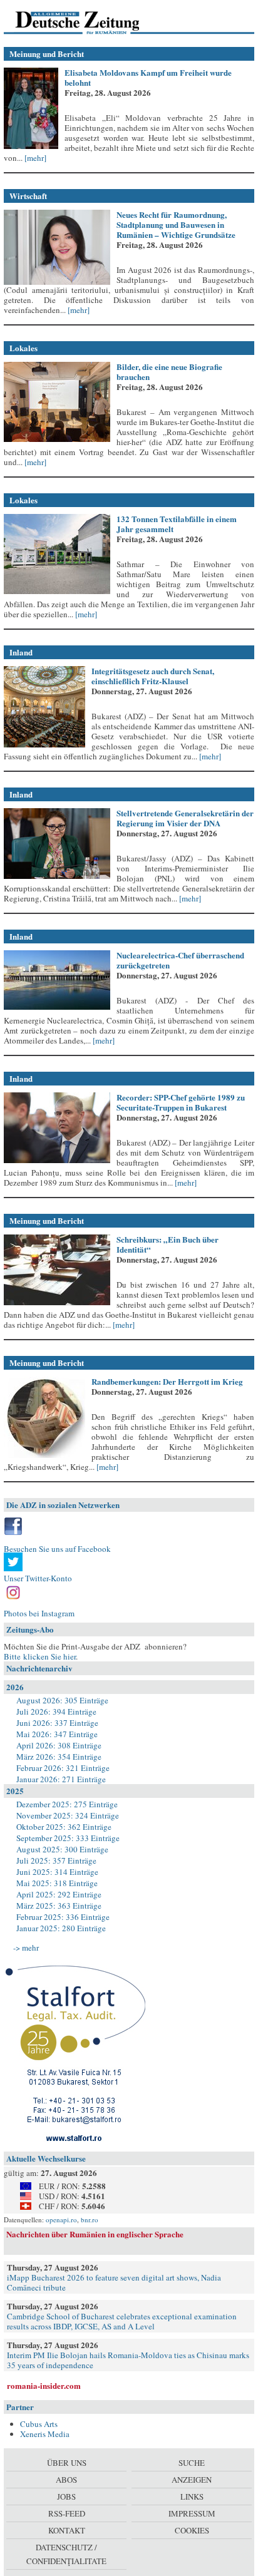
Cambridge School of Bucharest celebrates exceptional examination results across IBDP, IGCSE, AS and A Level (122, 2321)
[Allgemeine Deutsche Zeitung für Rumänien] (90, 22)
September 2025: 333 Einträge (68, 1838)
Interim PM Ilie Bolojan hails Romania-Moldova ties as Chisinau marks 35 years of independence (128, 2360)
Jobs (66, 2496)
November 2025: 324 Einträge (68, 1815)
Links (192, 2496)
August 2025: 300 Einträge (62, 1849)
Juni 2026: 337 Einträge (57, 1723)
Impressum (192, 2513)
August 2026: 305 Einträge (62, 1700)
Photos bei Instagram (39, 1613)
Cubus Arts (39, 2424)
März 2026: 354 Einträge (59, 1757)
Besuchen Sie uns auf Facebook (57, 1549)
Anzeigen (192, 2480)
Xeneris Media (45, 2434)
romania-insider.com (44, 2385)
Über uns (67, 2463)
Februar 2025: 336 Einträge (63, 1917)
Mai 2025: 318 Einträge (57, 1883)
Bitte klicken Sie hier (40, 1656)
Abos (66, 2480)
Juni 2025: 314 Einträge (57, 1872)
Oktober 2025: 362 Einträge (64, 1827)
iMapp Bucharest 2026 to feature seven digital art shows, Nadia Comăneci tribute (114, 2282)
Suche (192, 2463)
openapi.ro (61, 2219)
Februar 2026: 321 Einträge (63, 1768)
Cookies (192, 2530)
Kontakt (67, 2530)
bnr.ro (90, 2219)
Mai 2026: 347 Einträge (57, 1734)
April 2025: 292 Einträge (59, 1894)
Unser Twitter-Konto (38, 1578)
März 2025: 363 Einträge (59, 1906)
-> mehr (26, 1947)
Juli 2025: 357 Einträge (56, 1860)
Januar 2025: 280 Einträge (61, 1928)
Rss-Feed (67, 2513)
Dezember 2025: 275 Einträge (67, 1804)
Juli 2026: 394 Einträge (56, 1711)
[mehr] (34, 158)
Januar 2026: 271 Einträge (61, 1779)
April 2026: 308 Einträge (59, 1745)
